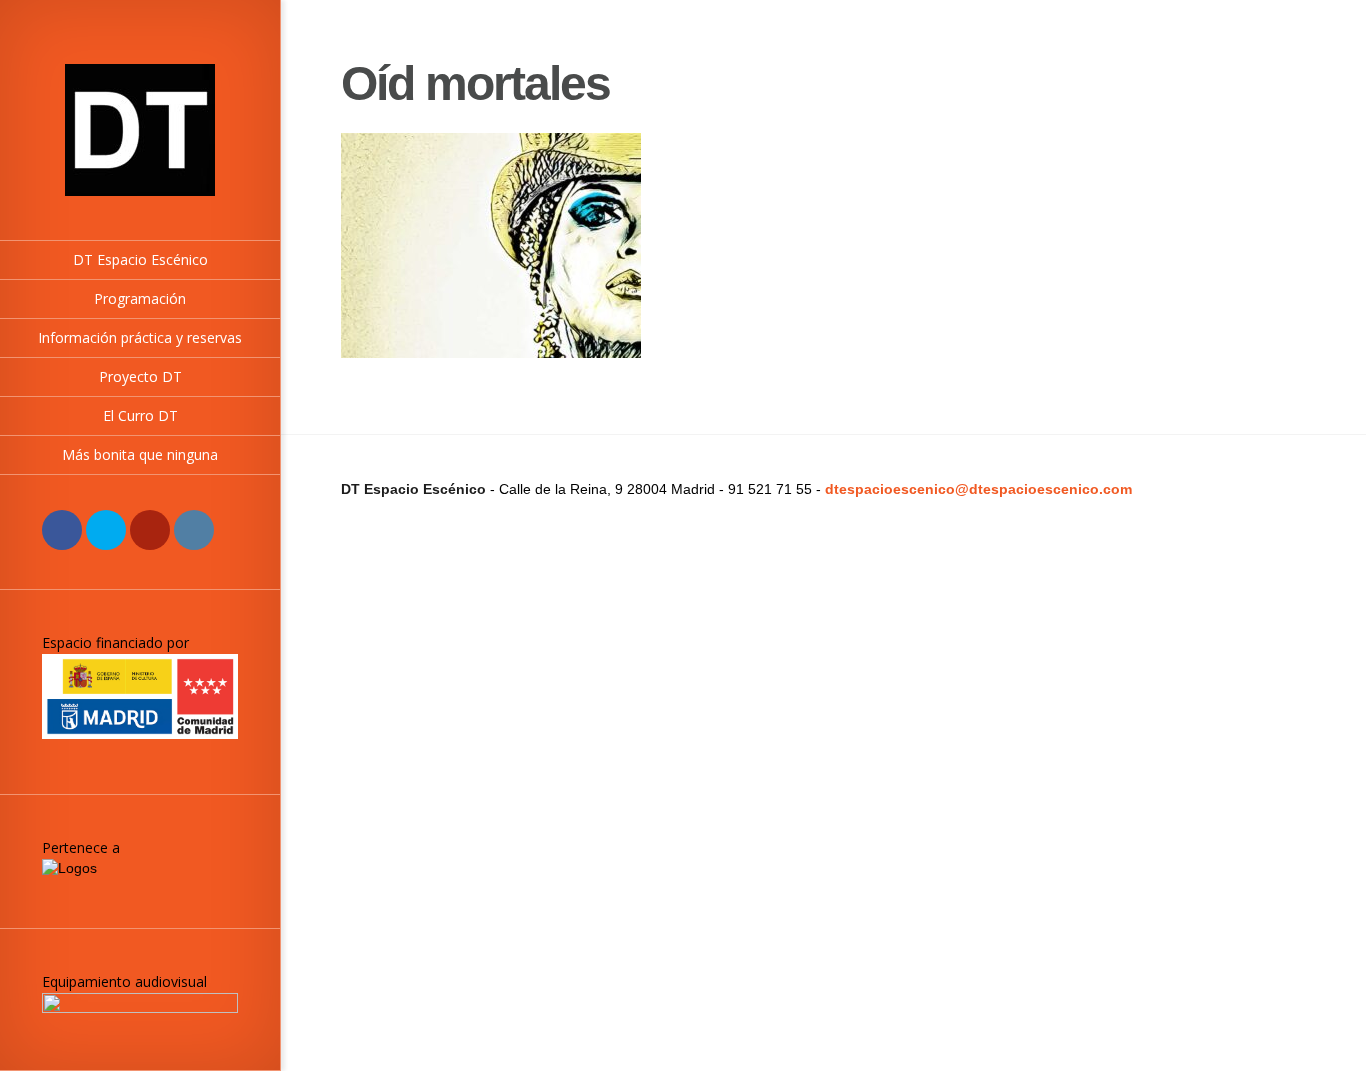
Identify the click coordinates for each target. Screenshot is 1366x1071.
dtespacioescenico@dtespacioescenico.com (978, 489)
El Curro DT (140, 415)
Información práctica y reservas (140, 337)
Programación (140, 298)
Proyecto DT (140, 376)
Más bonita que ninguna (140, 454)
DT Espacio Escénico (140, 259)
